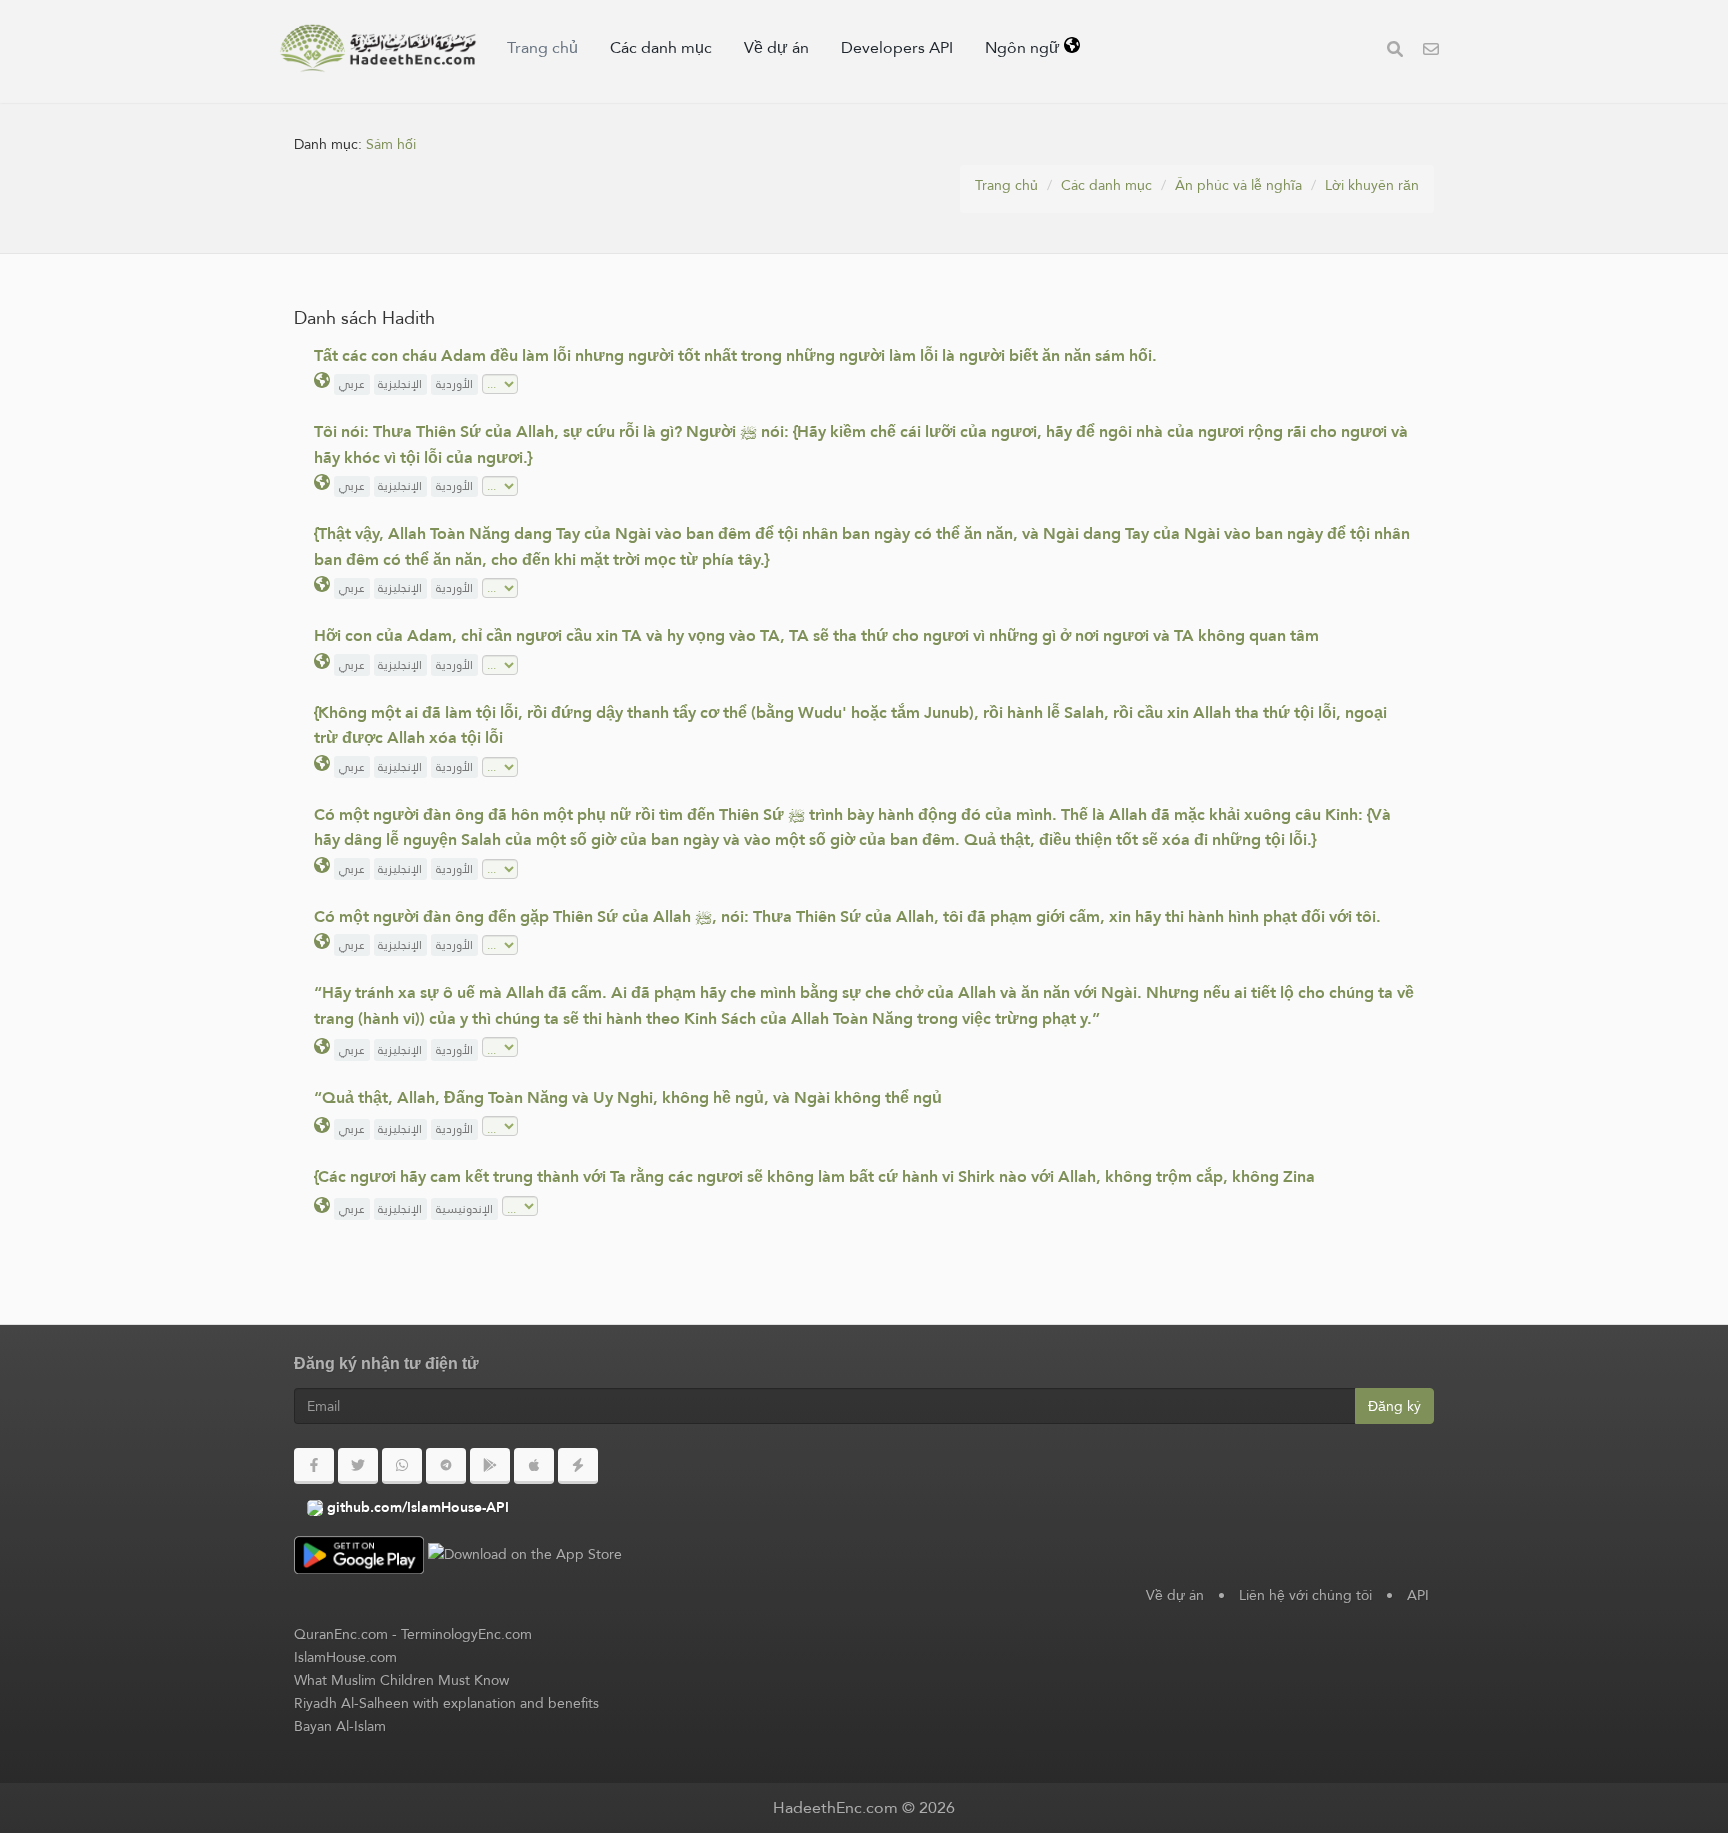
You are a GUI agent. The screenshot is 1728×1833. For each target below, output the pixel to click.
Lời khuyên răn (1372, 185)
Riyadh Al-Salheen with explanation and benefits (446, 1703)
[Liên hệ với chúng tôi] (1431, 51)
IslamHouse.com (345, 1657)
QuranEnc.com (341, 1634)
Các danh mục (661, 47)
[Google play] (490, 1466)
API (1418, 1595)
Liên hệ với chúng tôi (1305, 1595)
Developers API (897, 47)
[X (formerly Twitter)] (358, 1466)
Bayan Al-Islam (340, 1726)
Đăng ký (1394, 1406)
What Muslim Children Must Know (401, 1680)
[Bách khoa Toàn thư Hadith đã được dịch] (378, 48)
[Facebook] (314, 1466)
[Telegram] (446, 1466)
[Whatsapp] (402, 1466)
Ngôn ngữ (1024, 47)
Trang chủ (542, 47)
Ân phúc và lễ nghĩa (1238, 185)
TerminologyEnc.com (466, 1634)
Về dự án (776, 47)
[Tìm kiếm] (1395, 51)
